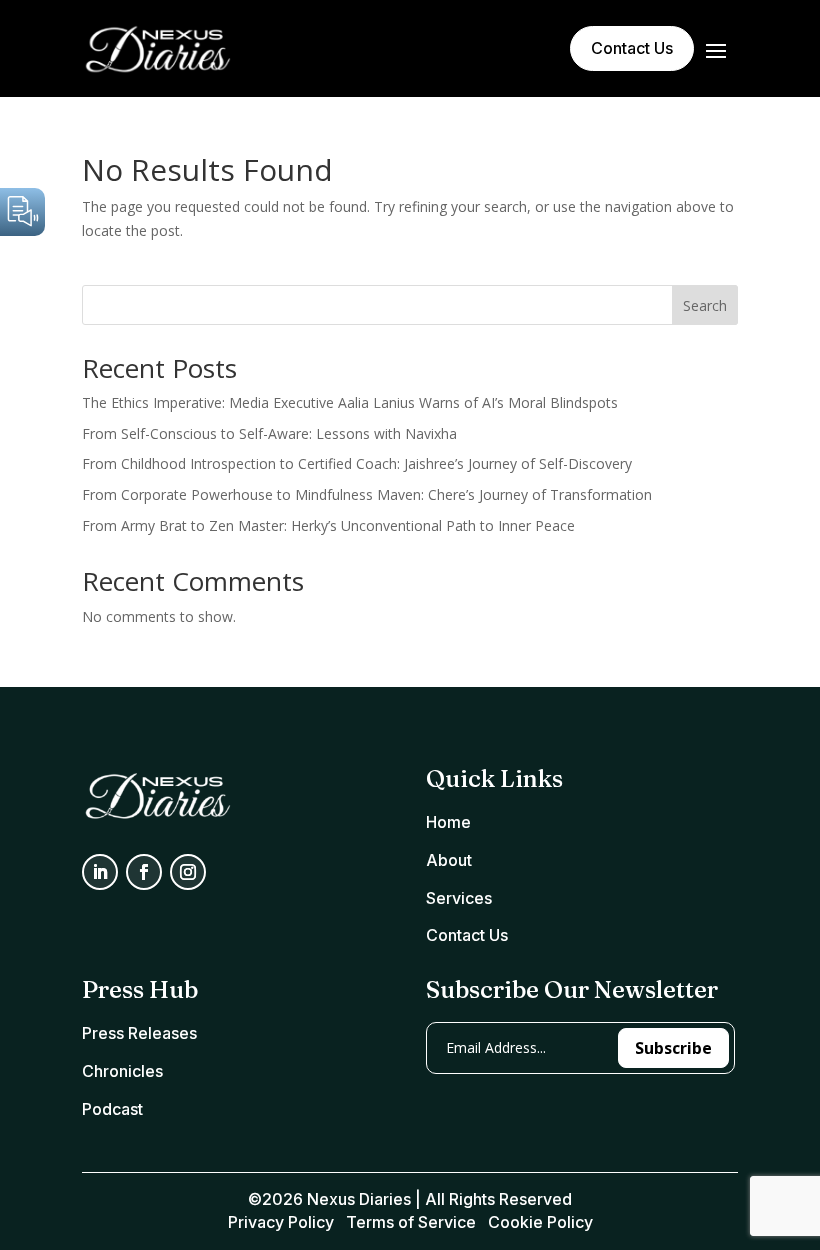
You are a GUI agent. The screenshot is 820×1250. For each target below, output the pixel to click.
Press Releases (139, 1033)
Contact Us (632, 48)
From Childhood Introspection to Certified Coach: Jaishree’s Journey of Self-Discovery (357, 463)
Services (459, 898)
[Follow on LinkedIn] (100, 872)
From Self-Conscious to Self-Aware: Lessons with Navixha (269, 433)
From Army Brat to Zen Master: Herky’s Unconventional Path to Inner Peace (328, 525)
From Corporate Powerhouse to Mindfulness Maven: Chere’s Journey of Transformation (367, 494)
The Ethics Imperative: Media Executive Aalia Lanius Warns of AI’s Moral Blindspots (350, 402)
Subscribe (673, 1048)
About (449, 860)
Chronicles (122, 1071)
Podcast (112, 1109)
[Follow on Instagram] (188, 872)
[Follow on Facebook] (144, 872)
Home (448, 822)
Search (705, 305)
